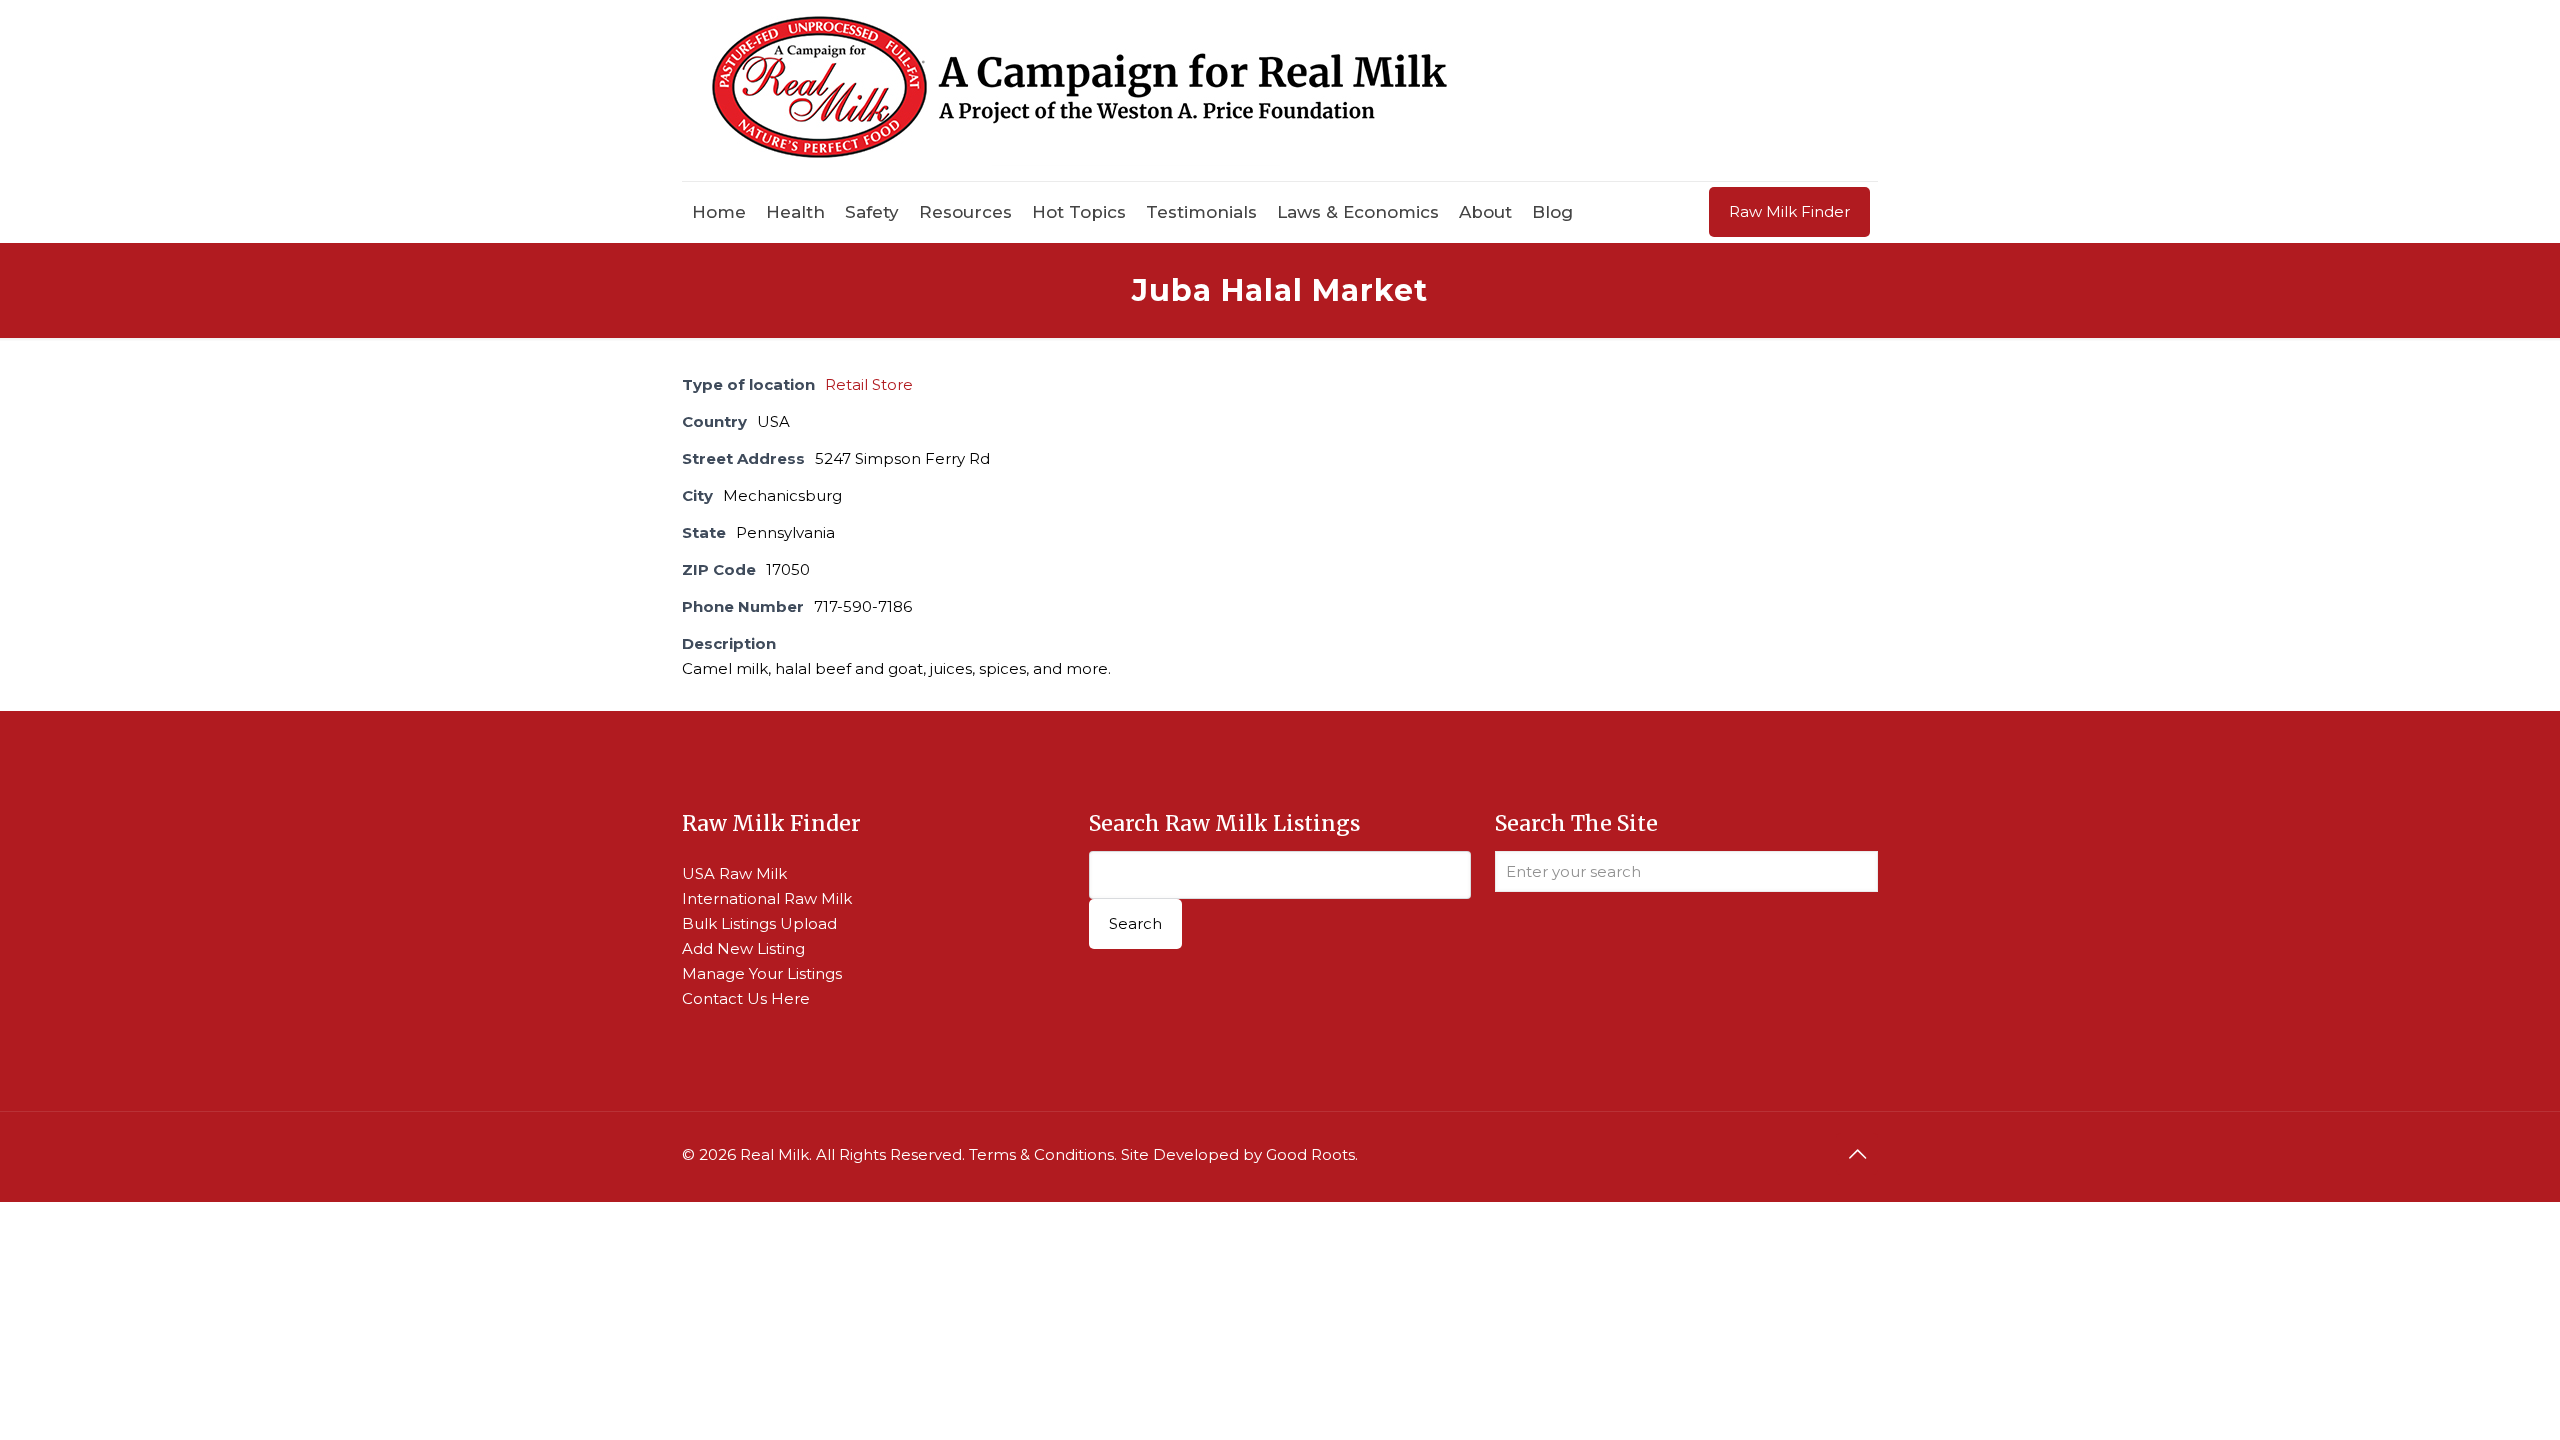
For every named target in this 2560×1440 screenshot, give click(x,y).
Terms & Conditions (1041, 1154)
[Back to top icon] (1857, 1154)
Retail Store (869, 384)
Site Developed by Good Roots (1238, 1154)
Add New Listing (743, 948)
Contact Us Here (746, 998)
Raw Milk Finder (1789, 211)
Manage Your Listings (762, 973)
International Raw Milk (767, 898)
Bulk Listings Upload (759, 923)
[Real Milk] (1079, 90)
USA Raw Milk (734, 873)
